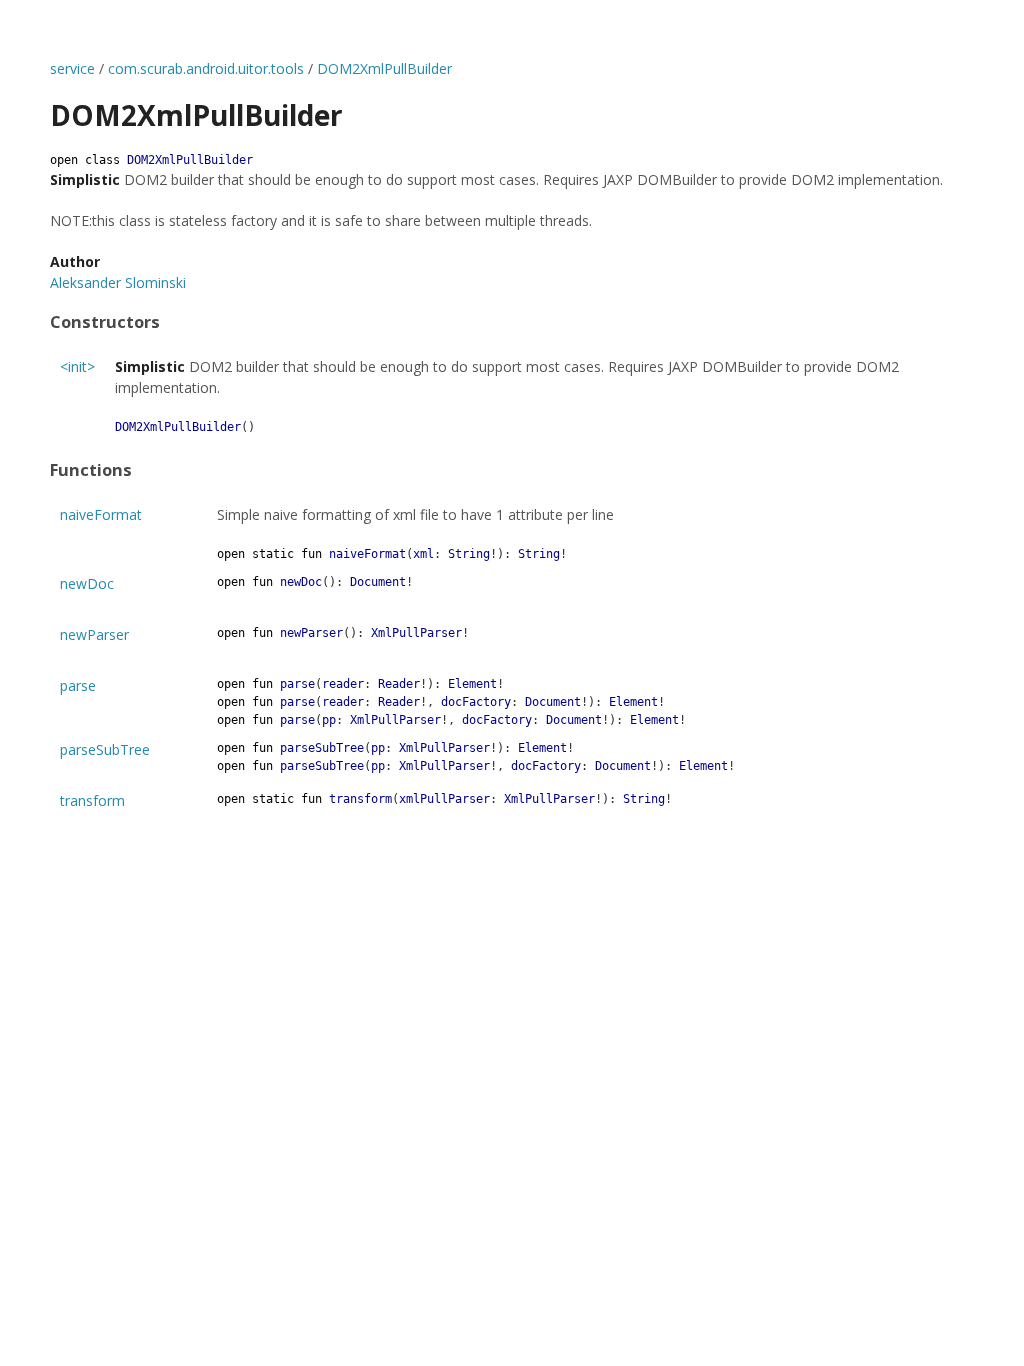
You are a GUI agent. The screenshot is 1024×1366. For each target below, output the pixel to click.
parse (78, 685)
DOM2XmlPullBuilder (384, 68)
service (72, 68)
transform (92, 800)
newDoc (87, 583)
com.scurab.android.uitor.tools (206, 68)
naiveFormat (101, 514)
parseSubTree (105, 749)
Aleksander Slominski (118, 282)
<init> (77, 366)
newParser (94, 634)
